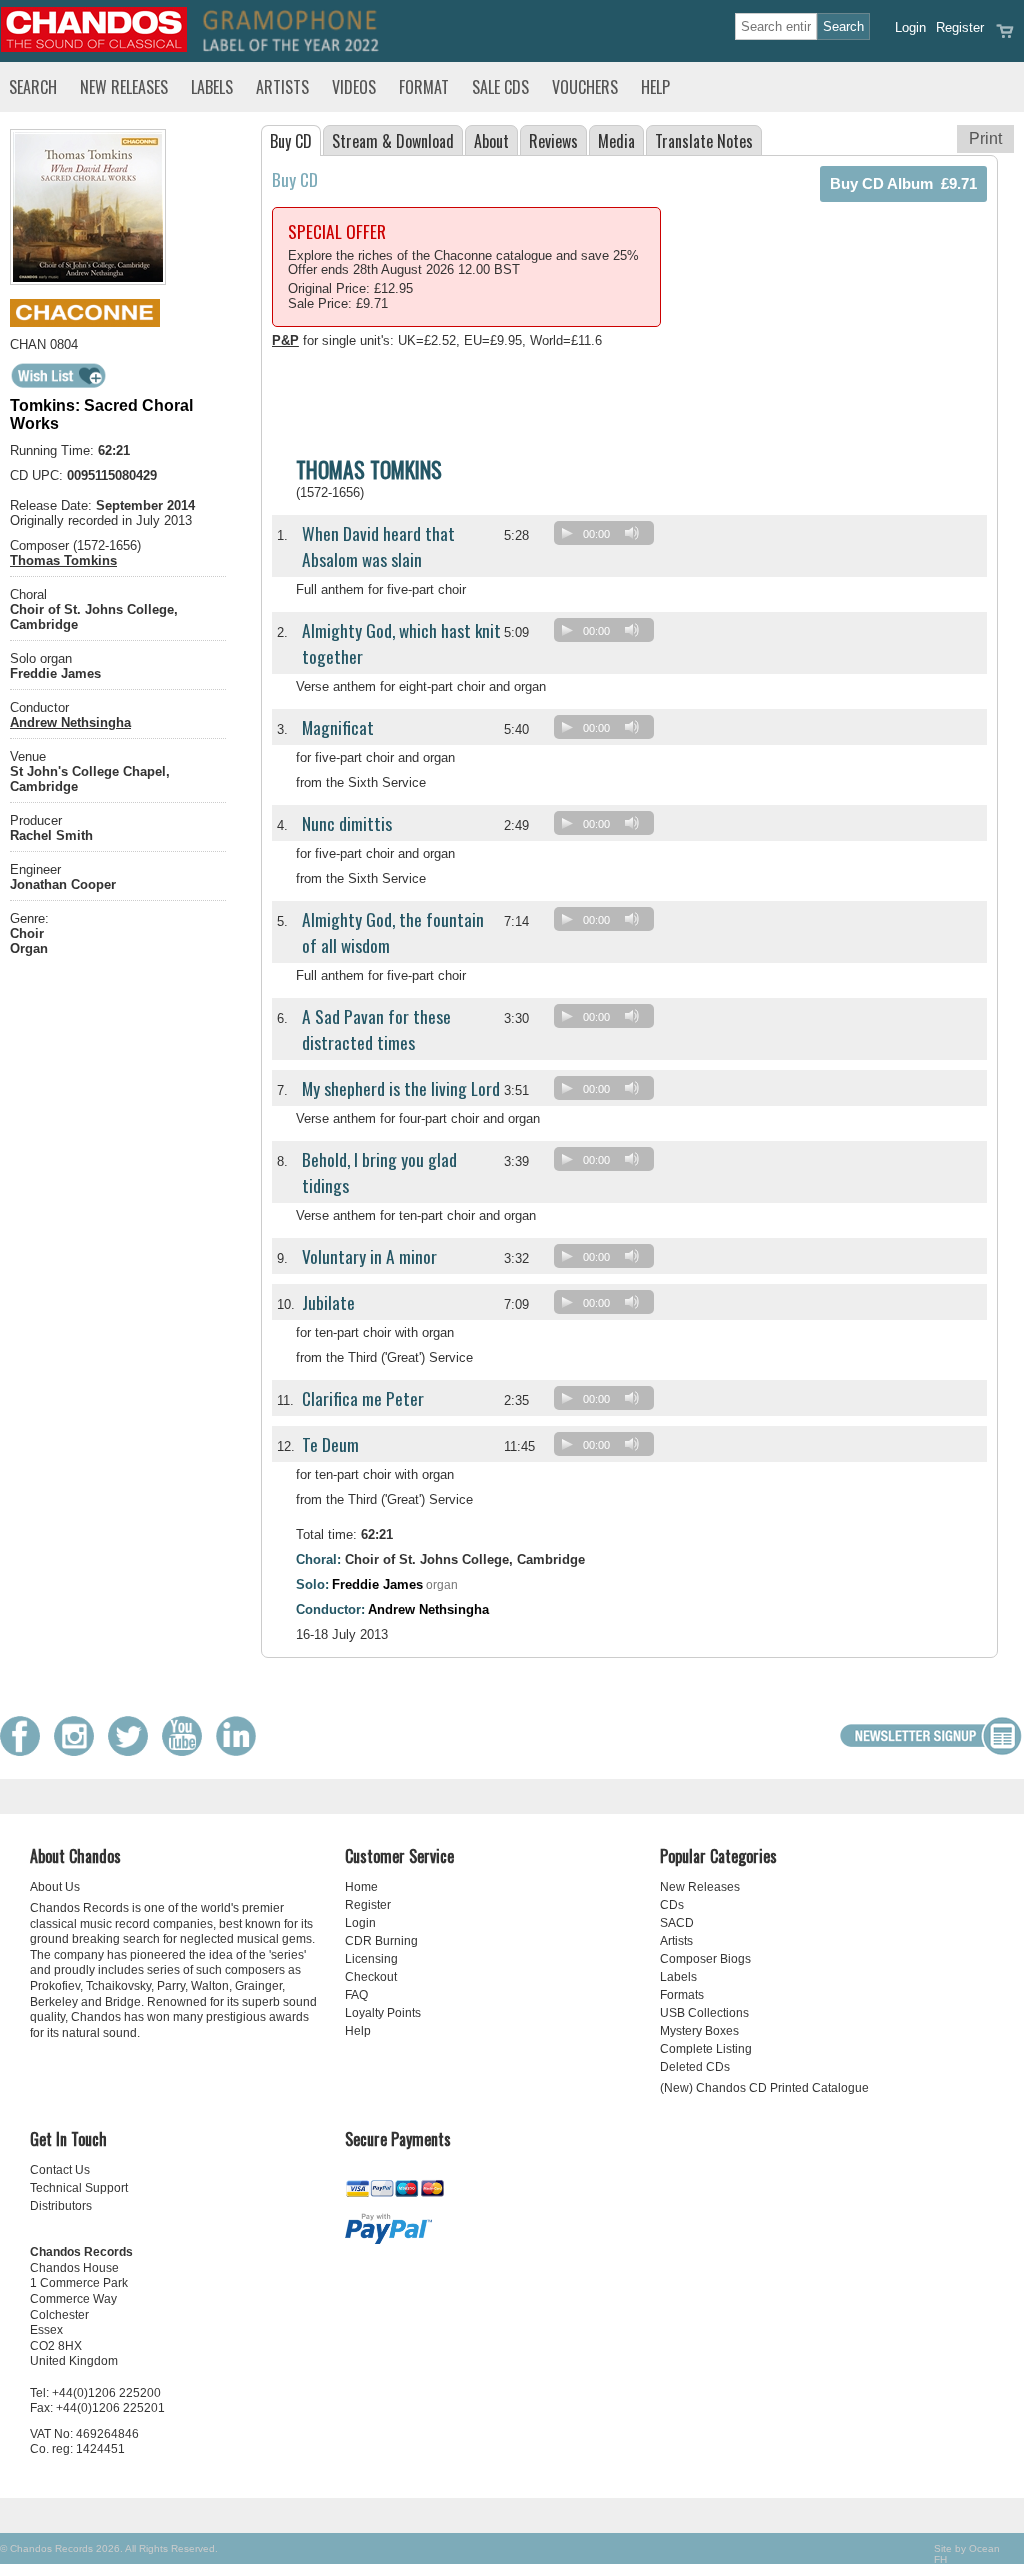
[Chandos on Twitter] (133, 1751)
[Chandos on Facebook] (25, 1751)
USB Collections (704, 2013)
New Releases (124, 87)
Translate (704, 141)
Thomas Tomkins (63, 560)
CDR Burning (381, 1941)
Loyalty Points (383, 2013)
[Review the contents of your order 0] (1005, 37)
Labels (212, 87)
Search (33, 87)
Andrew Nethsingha (70, 722)
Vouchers (585, 87)
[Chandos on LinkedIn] (241, 1751)
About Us (55, 1887)
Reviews (553, 141)
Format (424, 87)
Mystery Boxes (699, 2031)
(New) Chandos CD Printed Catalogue (764, 2088)
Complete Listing (706, 2049)
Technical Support (79, 2188)
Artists (282, 87)
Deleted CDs (695, 2067)
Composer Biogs (705, 1959)
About (491, 141)
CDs (672, 1905)
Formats (682, 1995)
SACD (677, 1923)
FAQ (356, 1995)
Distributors (61, 2206)
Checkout (371, 1977)
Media (616, 141)
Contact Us (60, 2170)
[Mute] (632, 533)
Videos (354, 87)
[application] (609, 537)
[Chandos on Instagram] (79, 1751)
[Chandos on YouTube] (187, 1751)
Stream (393, 141)
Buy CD (291, 141)
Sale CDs (500, 87)
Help (655, 87)
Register (960, 27)
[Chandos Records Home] (94, 47)
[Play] (567, 533)
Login (910, 27)
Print (985, 138)
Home (361, 1887)
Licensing (371, 1959)
